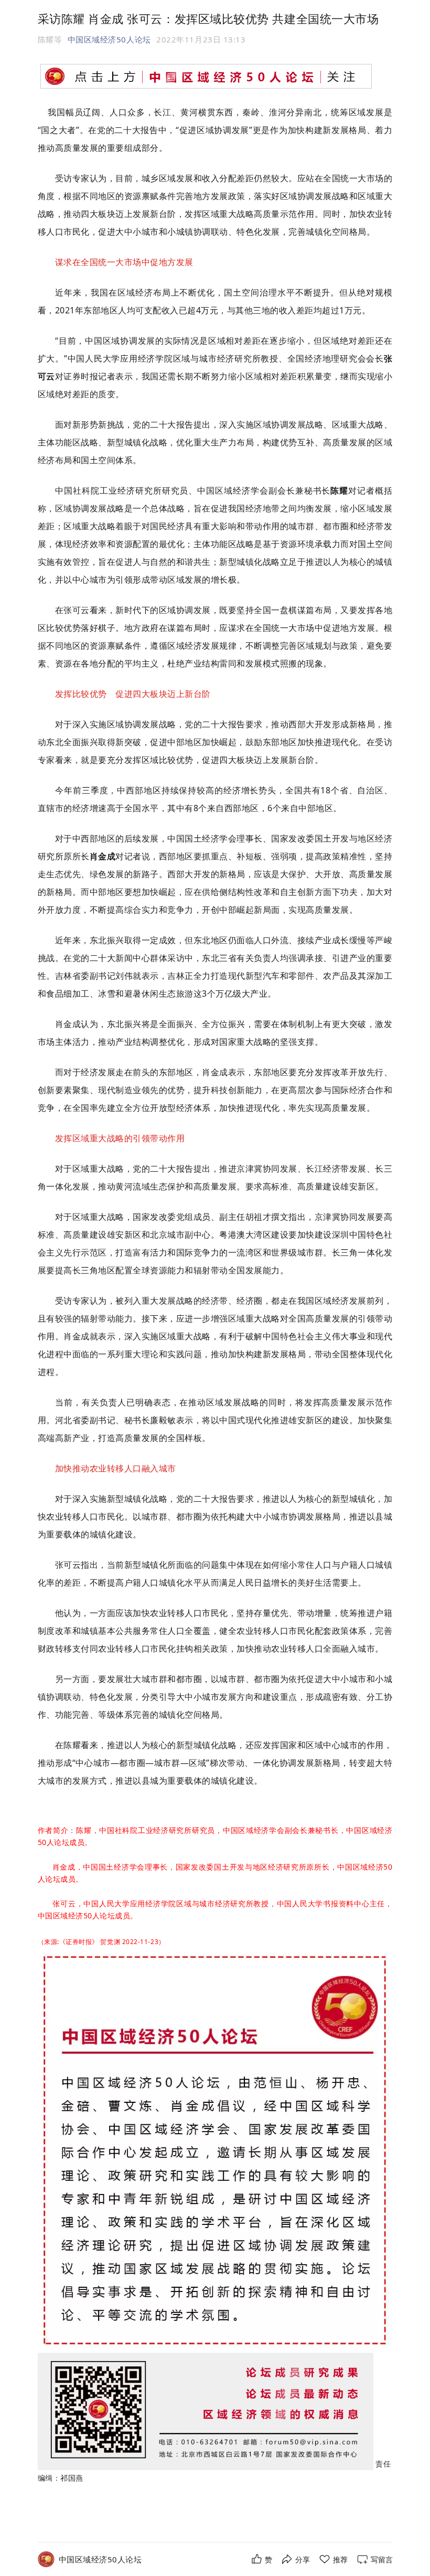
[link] (100, 2559)
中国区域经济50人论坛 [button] (109, 39)
